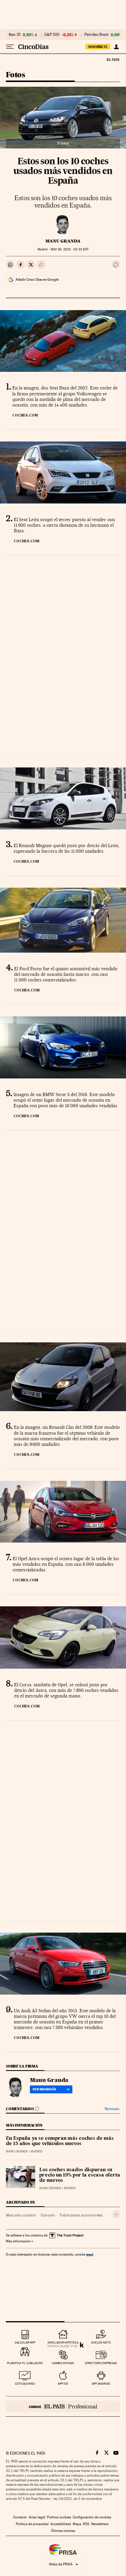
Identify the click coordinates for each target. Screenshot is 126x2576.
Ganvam (48, 2215)
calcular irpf (25, 2342)
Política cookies (59, 2517)
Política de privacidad (32, 2524)
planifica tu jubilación (25, 2363)
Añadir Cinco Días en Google (37, 280)
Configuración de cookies (92, 2517)
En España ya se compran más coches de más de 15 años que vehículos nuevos (60, 2141)
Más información (18, 2241)
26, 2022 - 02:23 (70, 249)
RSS (86, 2524)
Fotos (15, 75)
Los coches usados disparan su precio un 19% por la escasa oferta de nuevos (80, 2175)
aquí (90, 2254)
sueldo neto (101, 2342)
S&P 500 (52, 35)
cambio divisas (63, 2363)
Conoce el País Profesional (63, 2406)
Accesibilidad (61, 2524)
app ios (63, 2384)
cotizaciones (25, 2384)
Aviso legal (37, 2517)
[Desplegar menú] (10, 47)
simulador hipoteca (63, 2342)
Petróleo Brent (96, 35)
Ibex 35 (15, 35)
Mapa (77, 2524)
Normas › (112, 2109)
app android (101, 2384)
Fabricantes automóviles (81, 2215)
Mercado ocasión (21, 2215)
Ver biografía (44, 2089)
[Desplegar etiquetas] (116, 2214)
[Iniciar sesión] (116, 47)
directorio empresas (101, 2363)
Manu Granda (63, 241)
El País (113, 59)
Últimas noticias (63, 2531)
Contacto (20, 2517)
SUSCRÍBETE (98, 47)
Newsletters (100, 2524)
